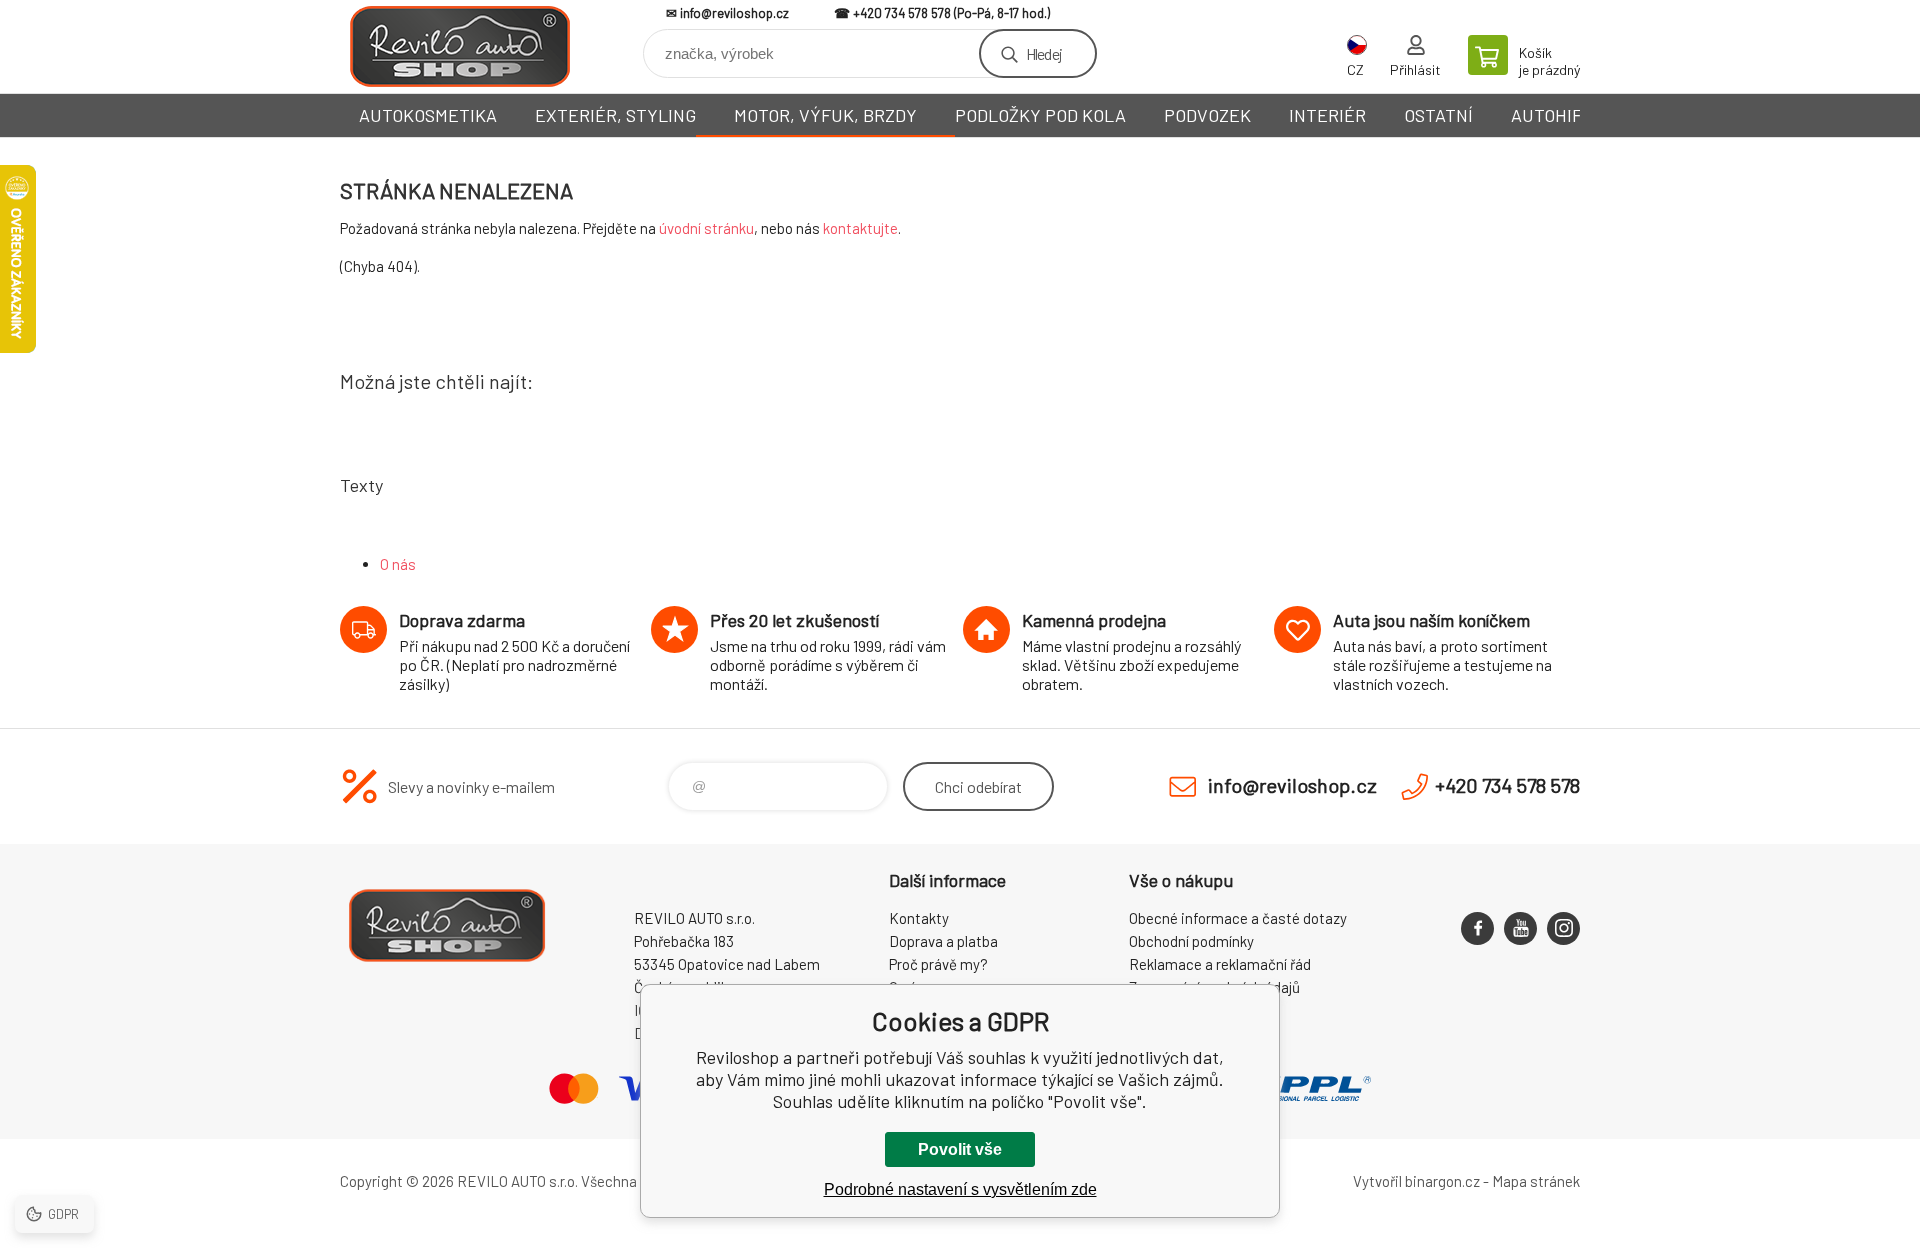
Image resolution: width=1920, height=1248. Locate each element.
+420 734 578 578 (902, 13)
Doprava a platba (943, 941)
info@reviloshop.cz (734, 13)
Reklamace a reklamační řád (1220, 964)
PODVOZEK (1207, 115)
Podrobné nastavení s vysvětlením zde (960, 1189)
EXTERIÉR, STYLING (615, 115)
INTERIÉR (1327, 115)
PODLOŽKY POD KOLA (1040, 115)
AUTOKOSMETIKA (428, 115)
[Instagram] (1563, 928)
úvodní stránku (706, 228)
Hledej (1044, 53)
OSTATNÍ (1438, 115)
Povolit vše (960, 1149)
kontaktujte (860, 228)
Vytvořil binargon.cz (1416, 1181)
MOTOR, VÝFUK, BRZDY (825, 115)
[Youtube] (1520, 928)
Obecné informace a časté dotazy (1238, 918)
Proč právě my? (938, 964)
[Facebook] (1477, 928)
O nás (398, 564)
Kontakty (919, 918)
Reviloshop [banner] (460, 46)
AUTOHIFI (1549, 115)
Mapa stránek (1536, 1181)
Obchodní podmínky (1191, 941)
